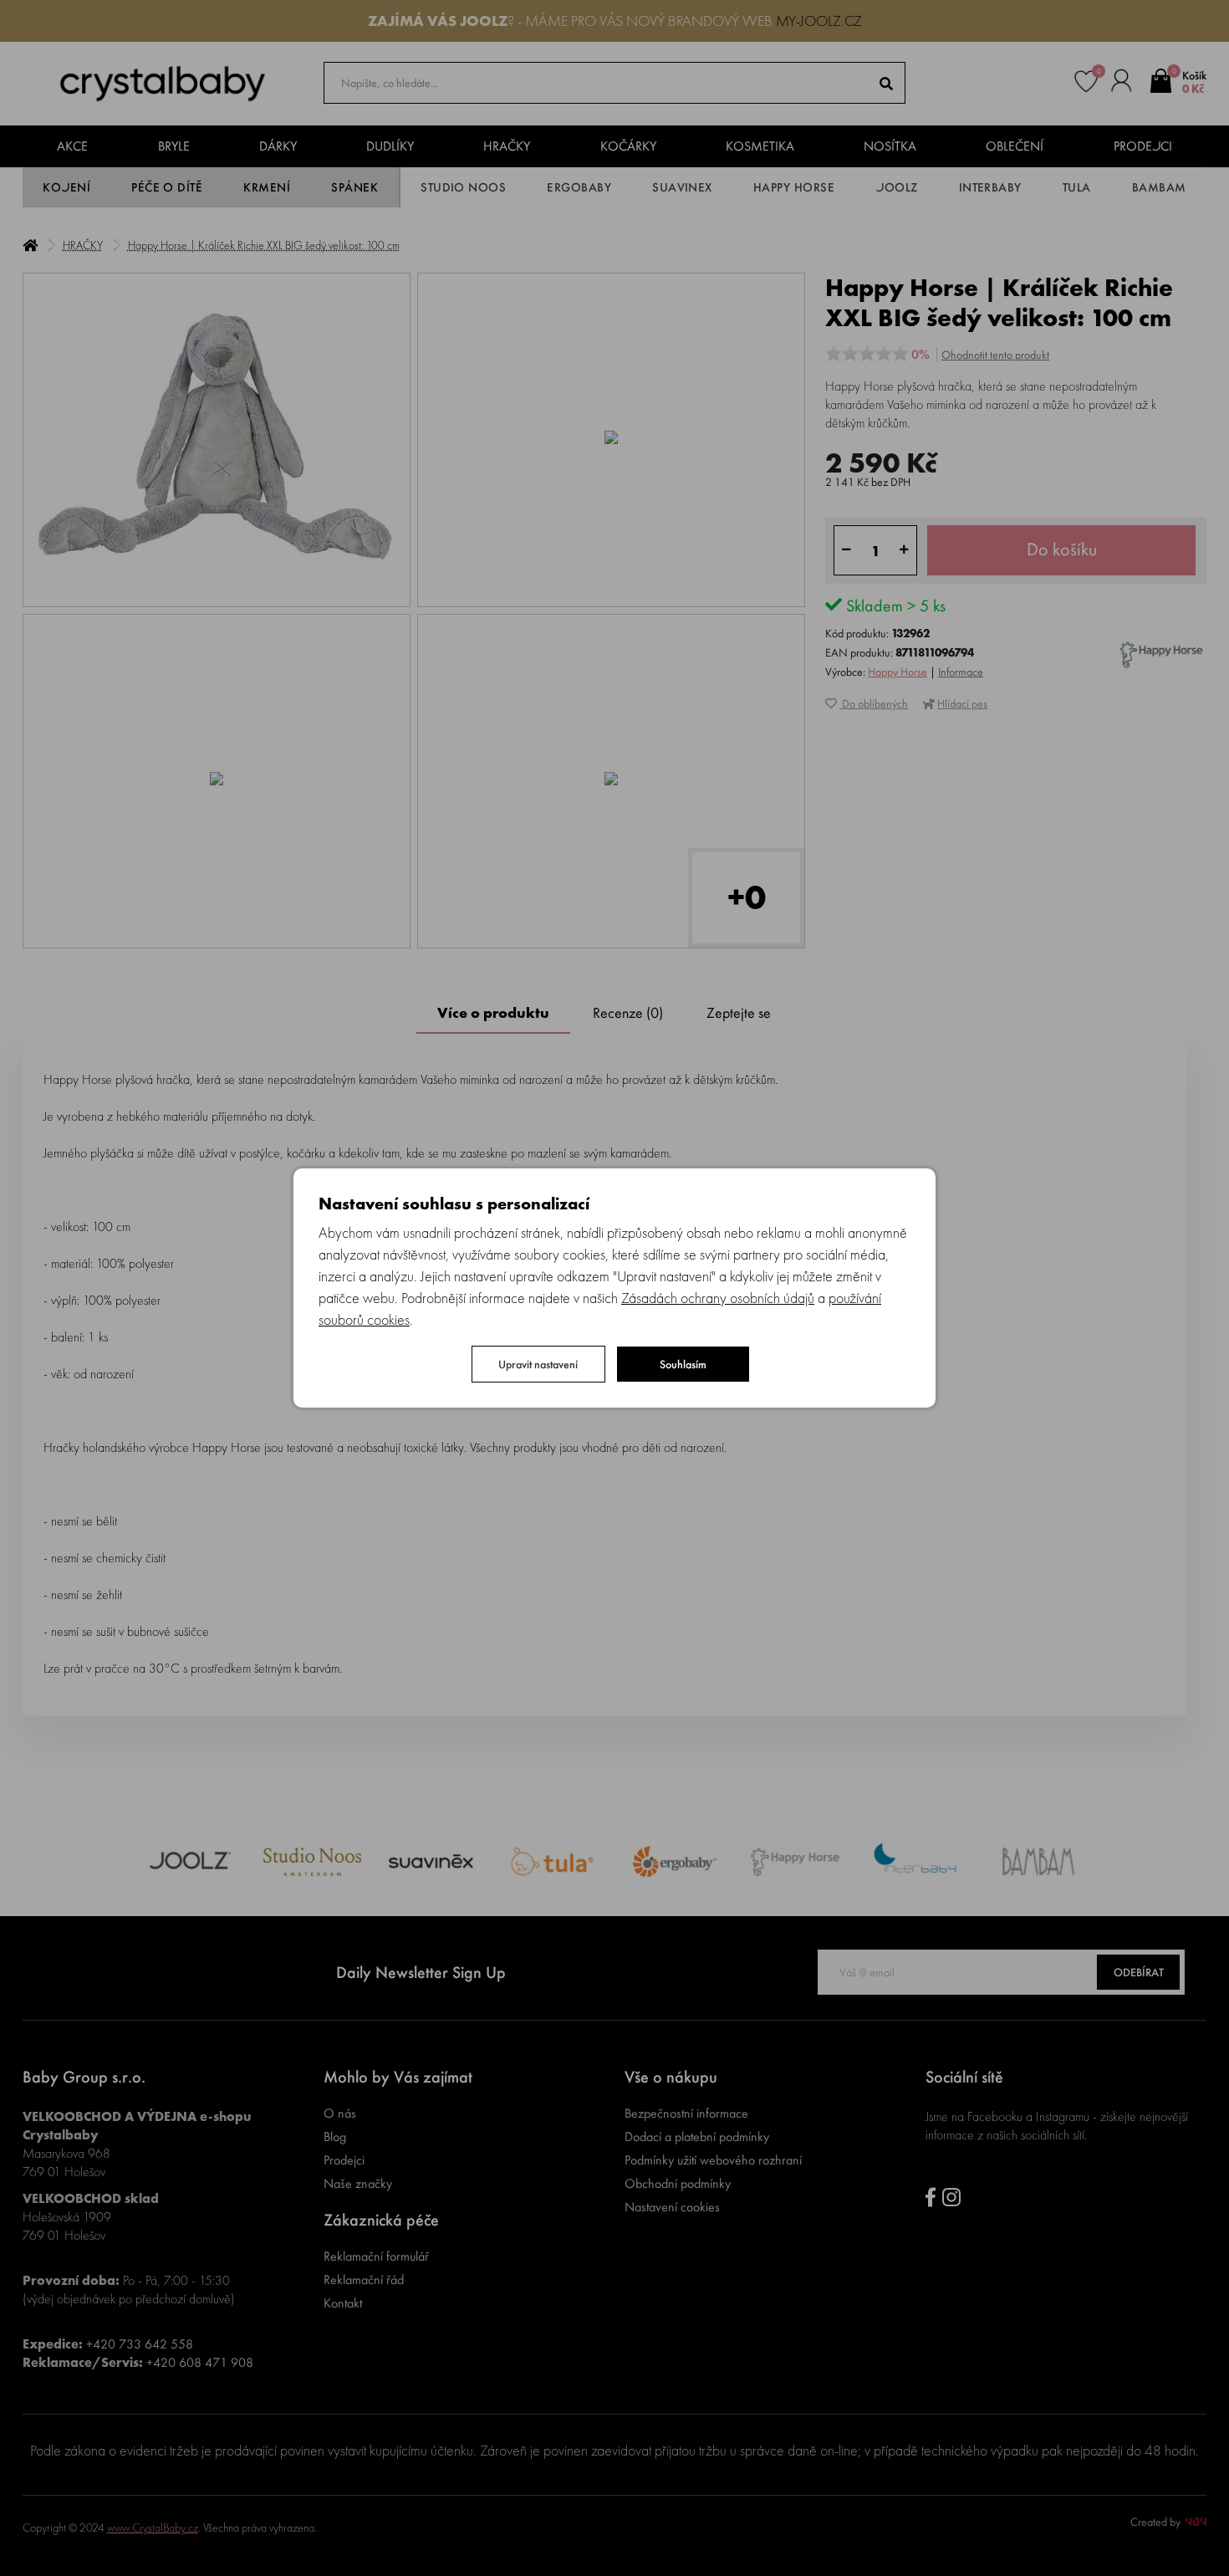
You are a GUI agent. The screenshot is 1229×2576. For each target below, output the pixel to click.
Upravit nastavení (538, 1364)
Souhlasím (683, 1364)
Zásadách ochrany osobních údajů (718, 1298)
